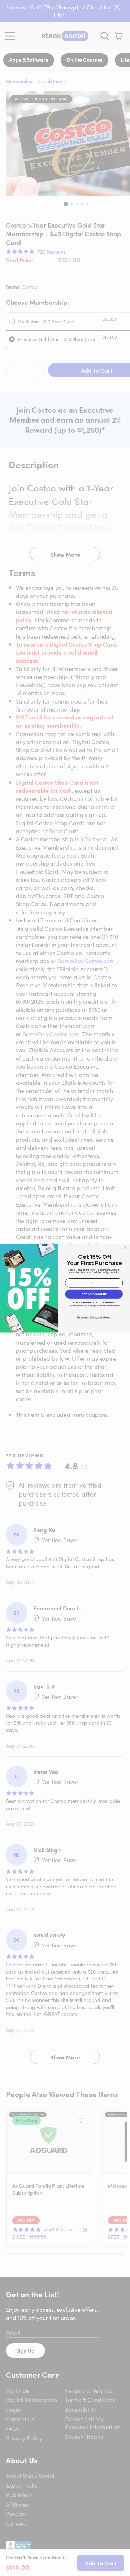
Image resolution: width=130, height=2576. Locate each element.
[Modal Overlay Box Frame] (65, 1288)
